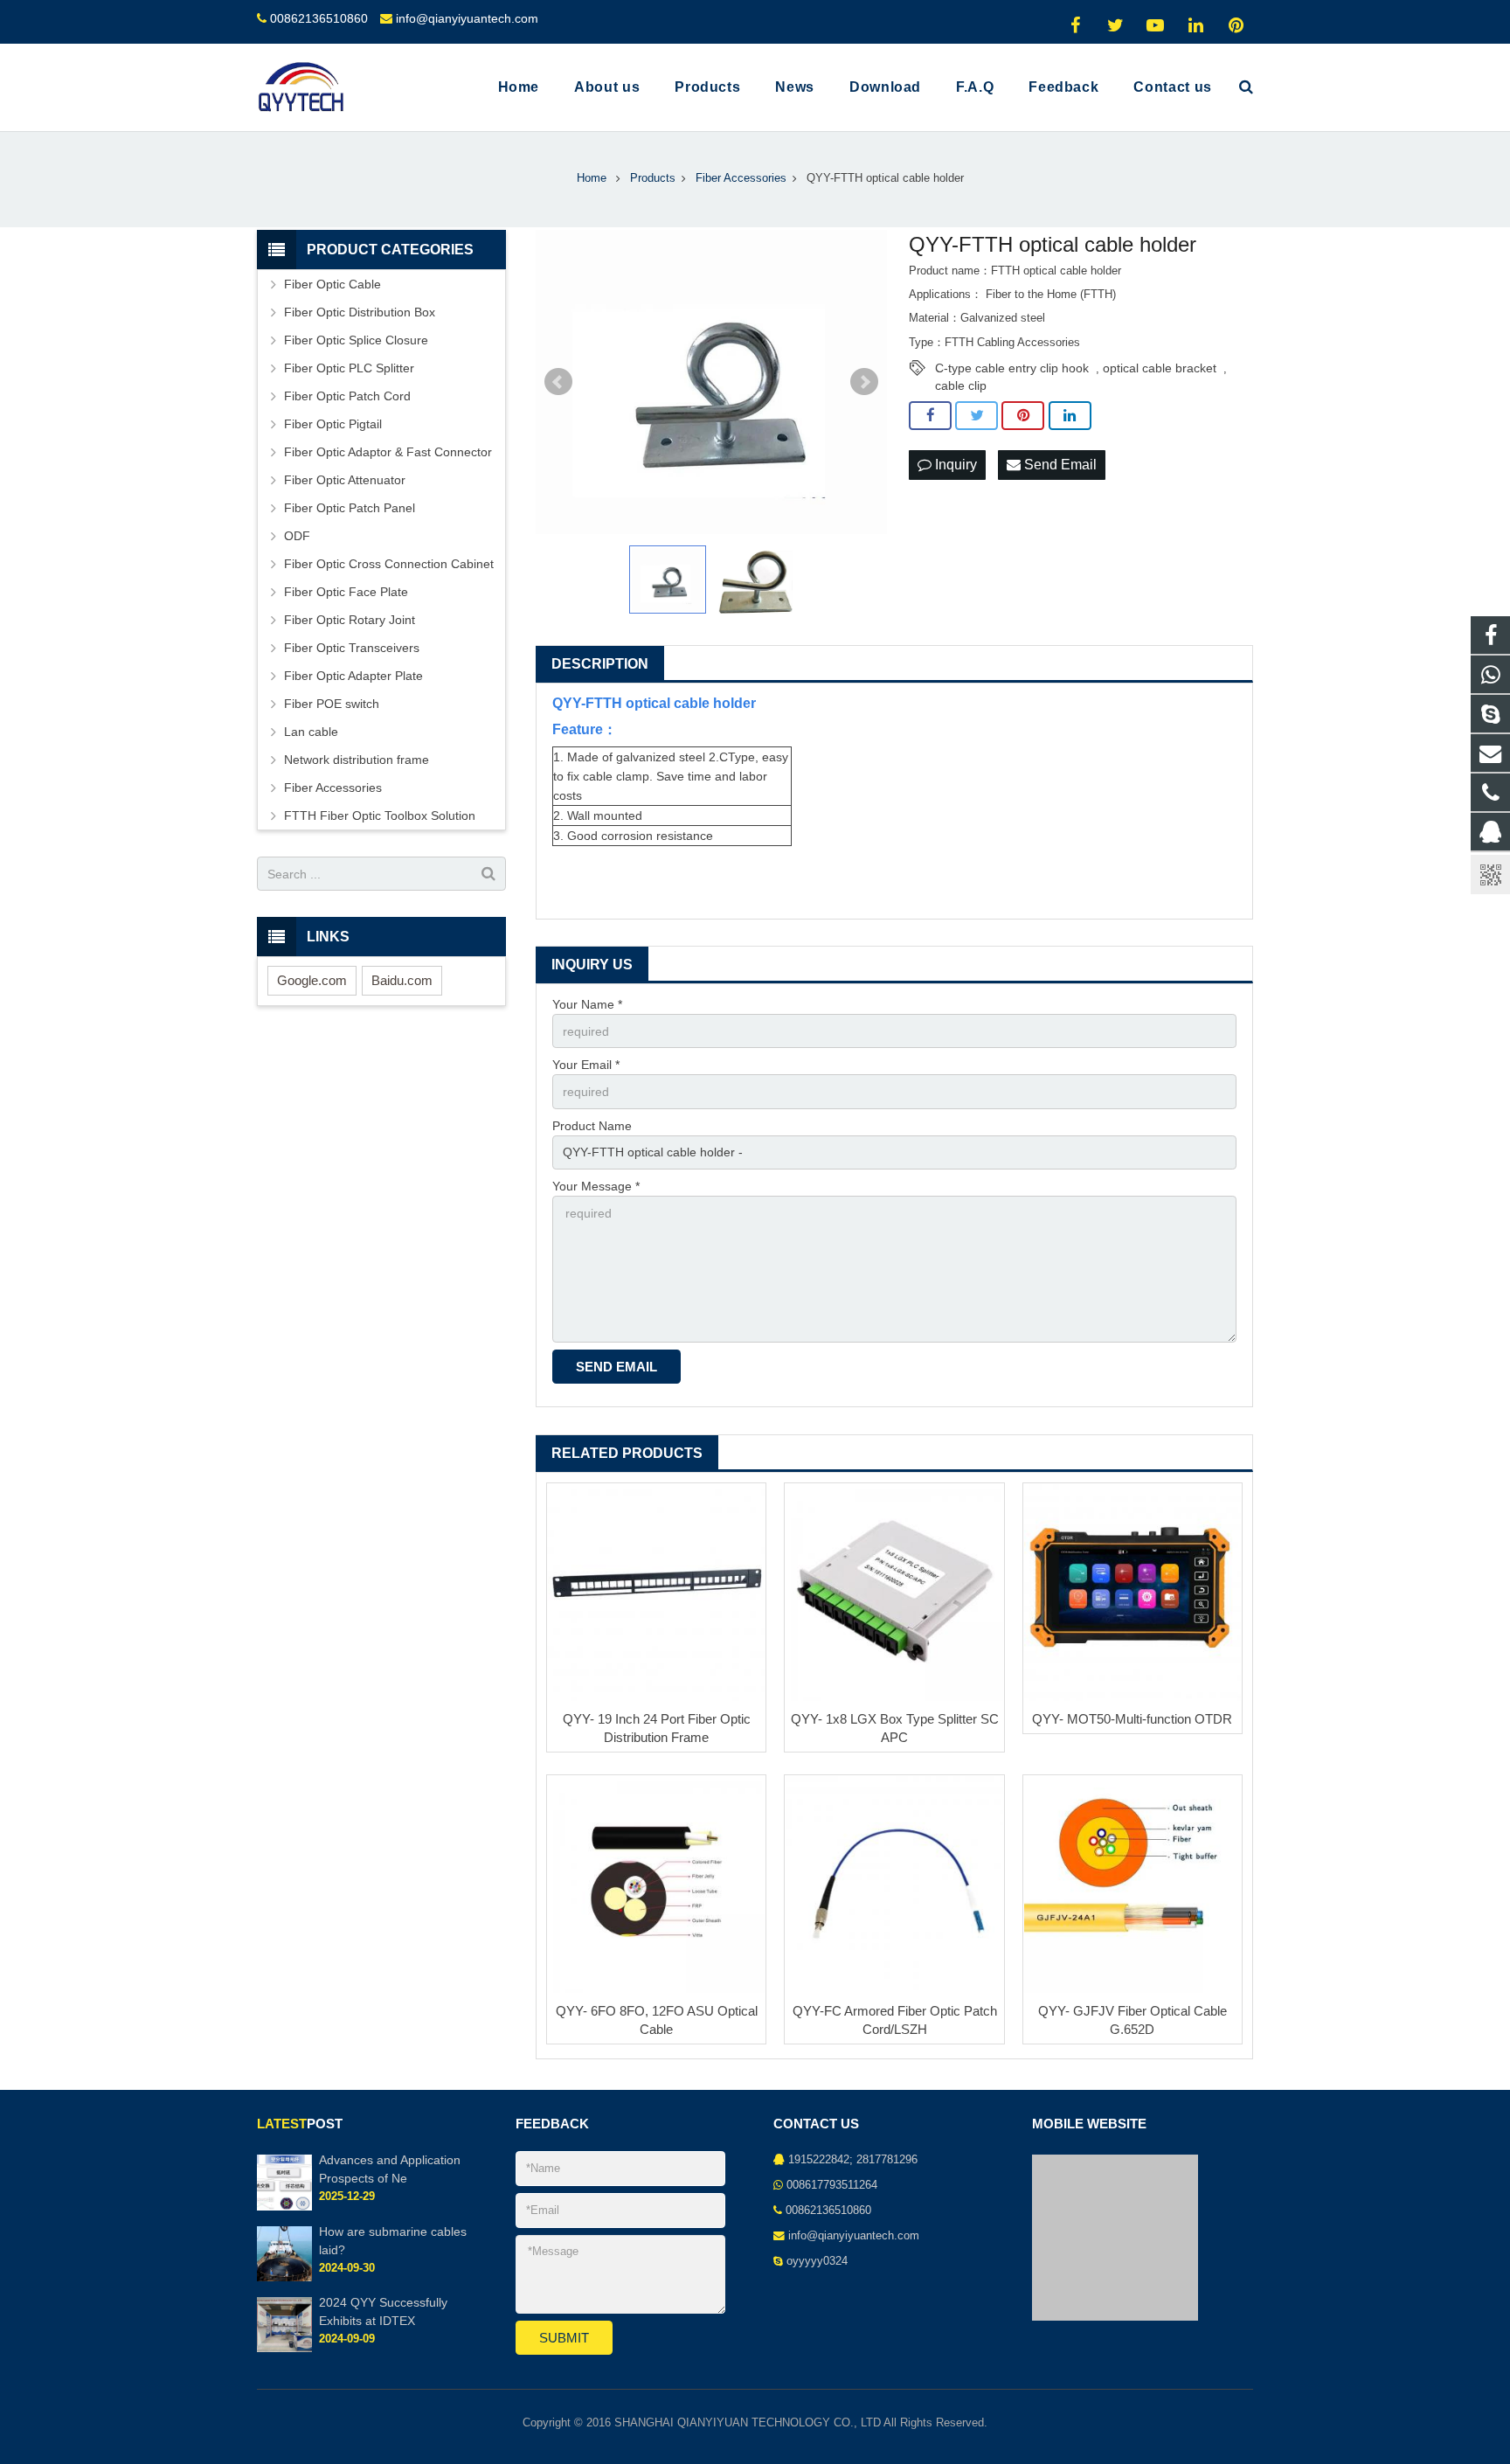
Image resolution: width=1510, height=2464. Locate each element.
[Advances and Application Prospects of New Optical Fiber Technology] (284, 2207)
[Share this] (930, 416)
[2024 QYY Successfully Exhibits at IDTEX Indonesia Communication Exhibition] (284, 2349)
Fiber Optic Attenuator (345, 480)
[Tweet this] (977, 416)
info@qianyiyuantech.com (467, 18)
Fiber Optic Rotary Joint (350, 620)
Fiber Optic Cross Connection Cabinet (389, 564)
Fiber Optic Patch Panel (350, 508)
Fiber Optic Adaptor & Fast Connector (388, 452)
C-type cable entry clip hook (1012, 368)
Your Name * (587, 1004)
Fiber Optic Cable (332, 284)
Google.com (312, 980)
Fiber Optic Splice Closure (356, 340)
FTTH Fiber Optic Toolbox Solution (380, 816)
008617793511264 (832, 2185)
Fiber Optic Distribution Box (360, 312)
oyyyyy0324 (817, 2261)
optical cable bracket (1160, 368)
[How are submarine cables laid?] (284, 2278)
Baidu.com (402, 980)
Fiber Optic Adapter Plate (353, 676)
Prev (558, 382)
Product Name (592, 1126)
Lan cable (311, 732)
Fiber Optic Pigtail (333, 424)
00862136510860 (319, 18)
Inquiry (954, 465)
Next (864, 382)
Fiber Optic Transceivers (352, 648)
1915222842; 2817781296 (853, 2160)
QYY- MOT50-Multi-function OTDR (1132, 1719)
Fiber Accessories (333, 788)
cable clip (961, 385)
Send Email (1059, 465)
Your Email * (586, 1065)
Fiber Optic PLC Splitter (349, 368)
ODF (297, 536)
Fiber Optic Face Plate (346, 592)
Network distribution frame (357, 760)
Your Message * (596, 1186)
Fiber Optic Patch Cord (347, 396)
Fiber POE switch (332, 704)
